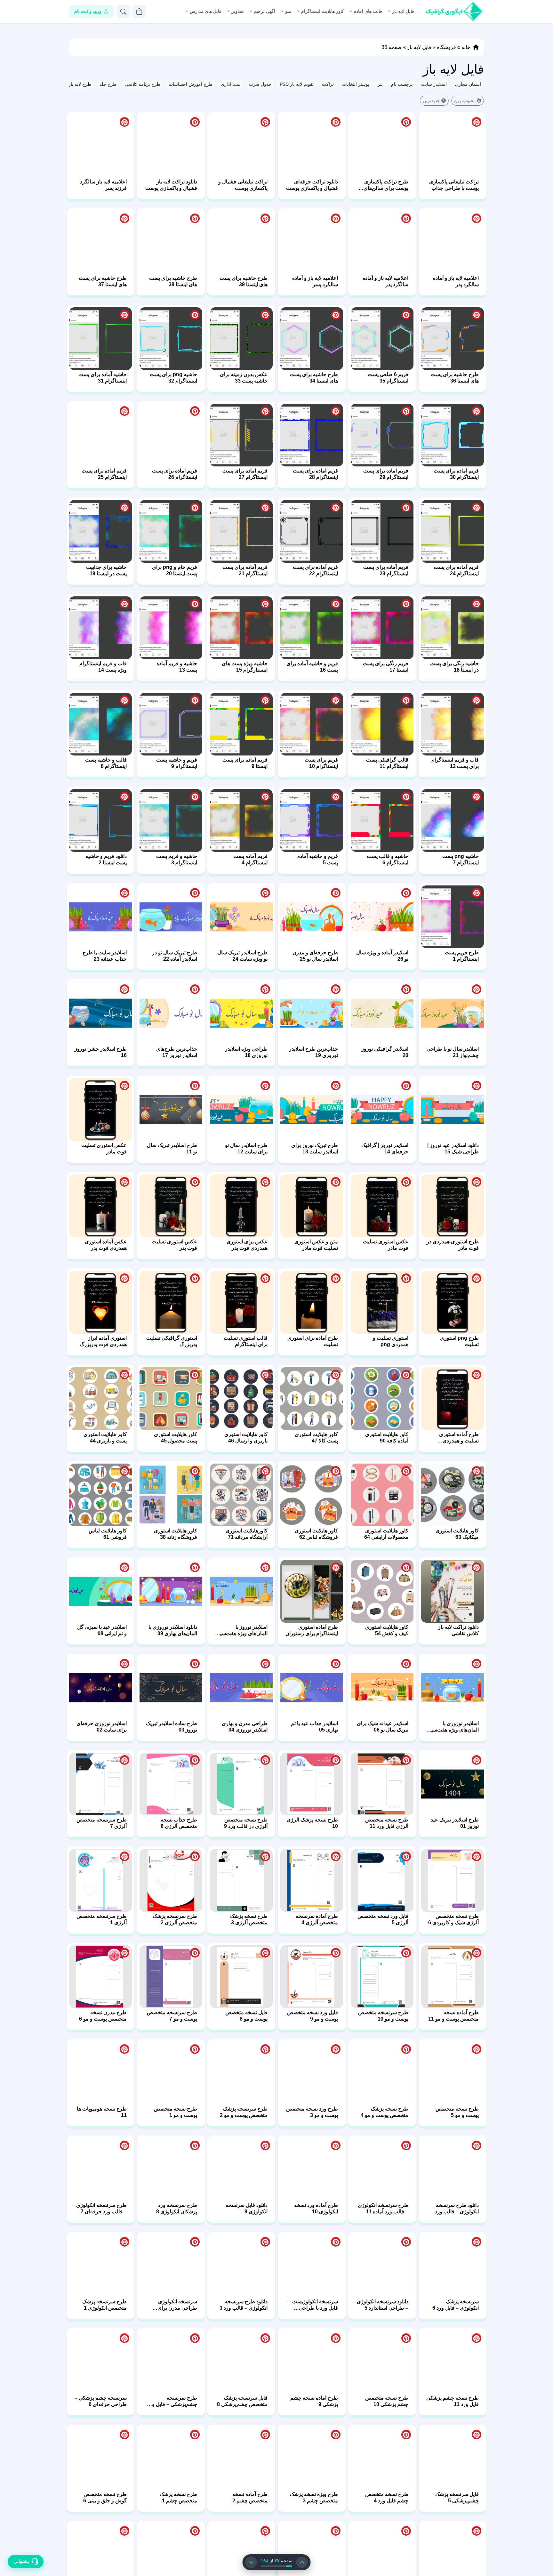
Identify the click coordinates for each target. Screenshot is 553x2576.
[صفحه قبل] (302, 2562)
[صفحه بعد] (251, 2562)
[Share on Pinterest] (477, 26)
